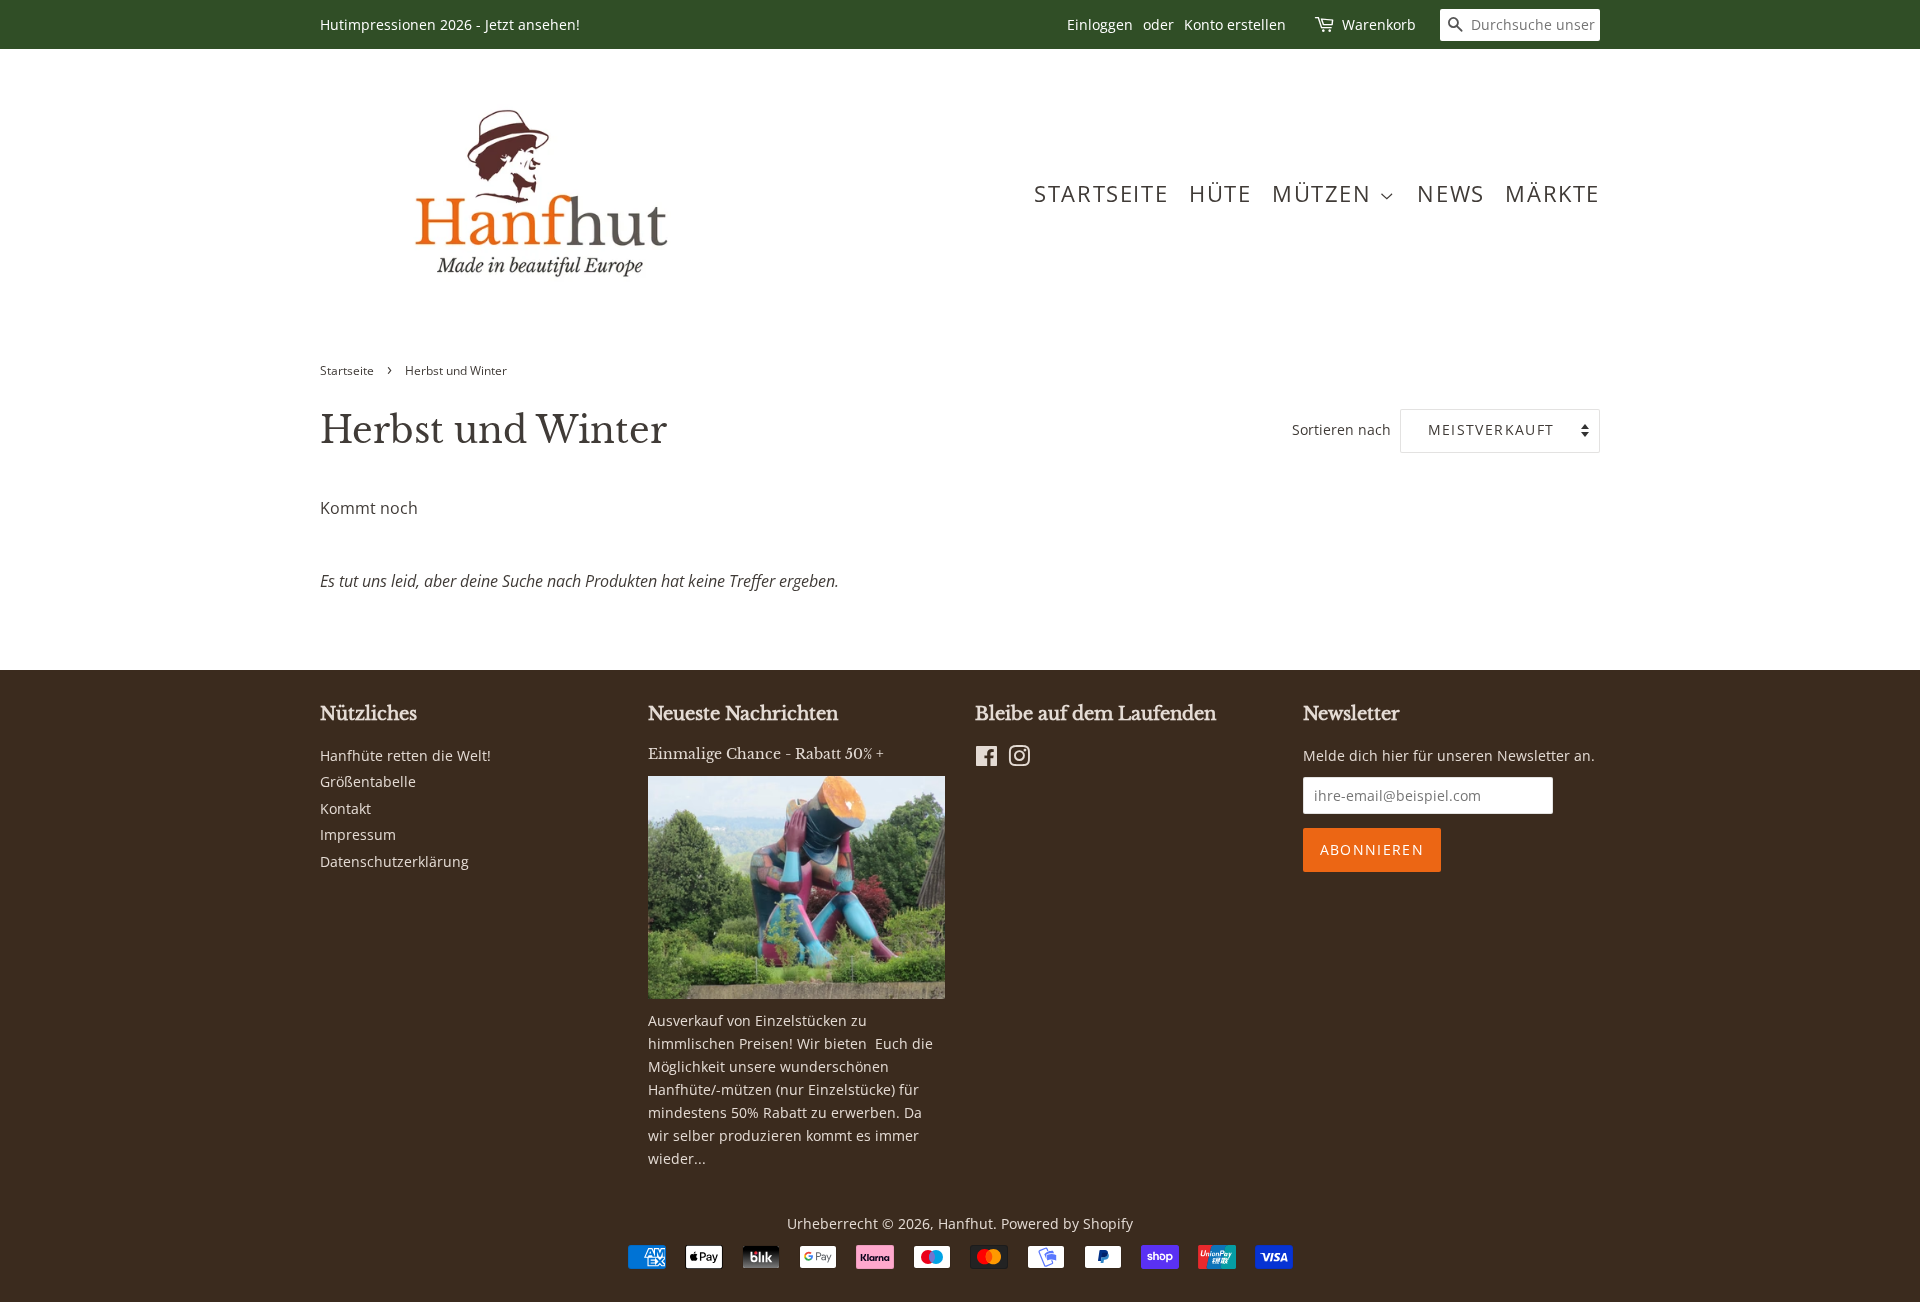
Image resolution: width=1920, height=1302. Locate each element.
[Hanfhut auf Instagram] (1019, 759)
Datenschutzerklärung (394, 861)
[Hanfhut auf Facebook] (986, 759)
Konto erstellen (1235, 24)
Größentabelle (368, 781)
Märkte (1552, 193)
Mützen (1325, 193)
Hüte (1220, 193)
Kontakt (345, 808)
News (1450, 193)
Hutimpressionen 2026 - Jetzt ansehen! (450, 24)
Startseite (1101, 193)
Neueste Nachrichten (743, 714)
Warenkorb (1379, 24)
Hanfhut (965, 1223)
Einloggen (1100, 24)
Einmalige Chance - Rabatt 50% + (766, 754)
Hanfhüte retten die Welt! (405, 755)
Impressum (358, 834)
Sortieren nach (1341, 429)
